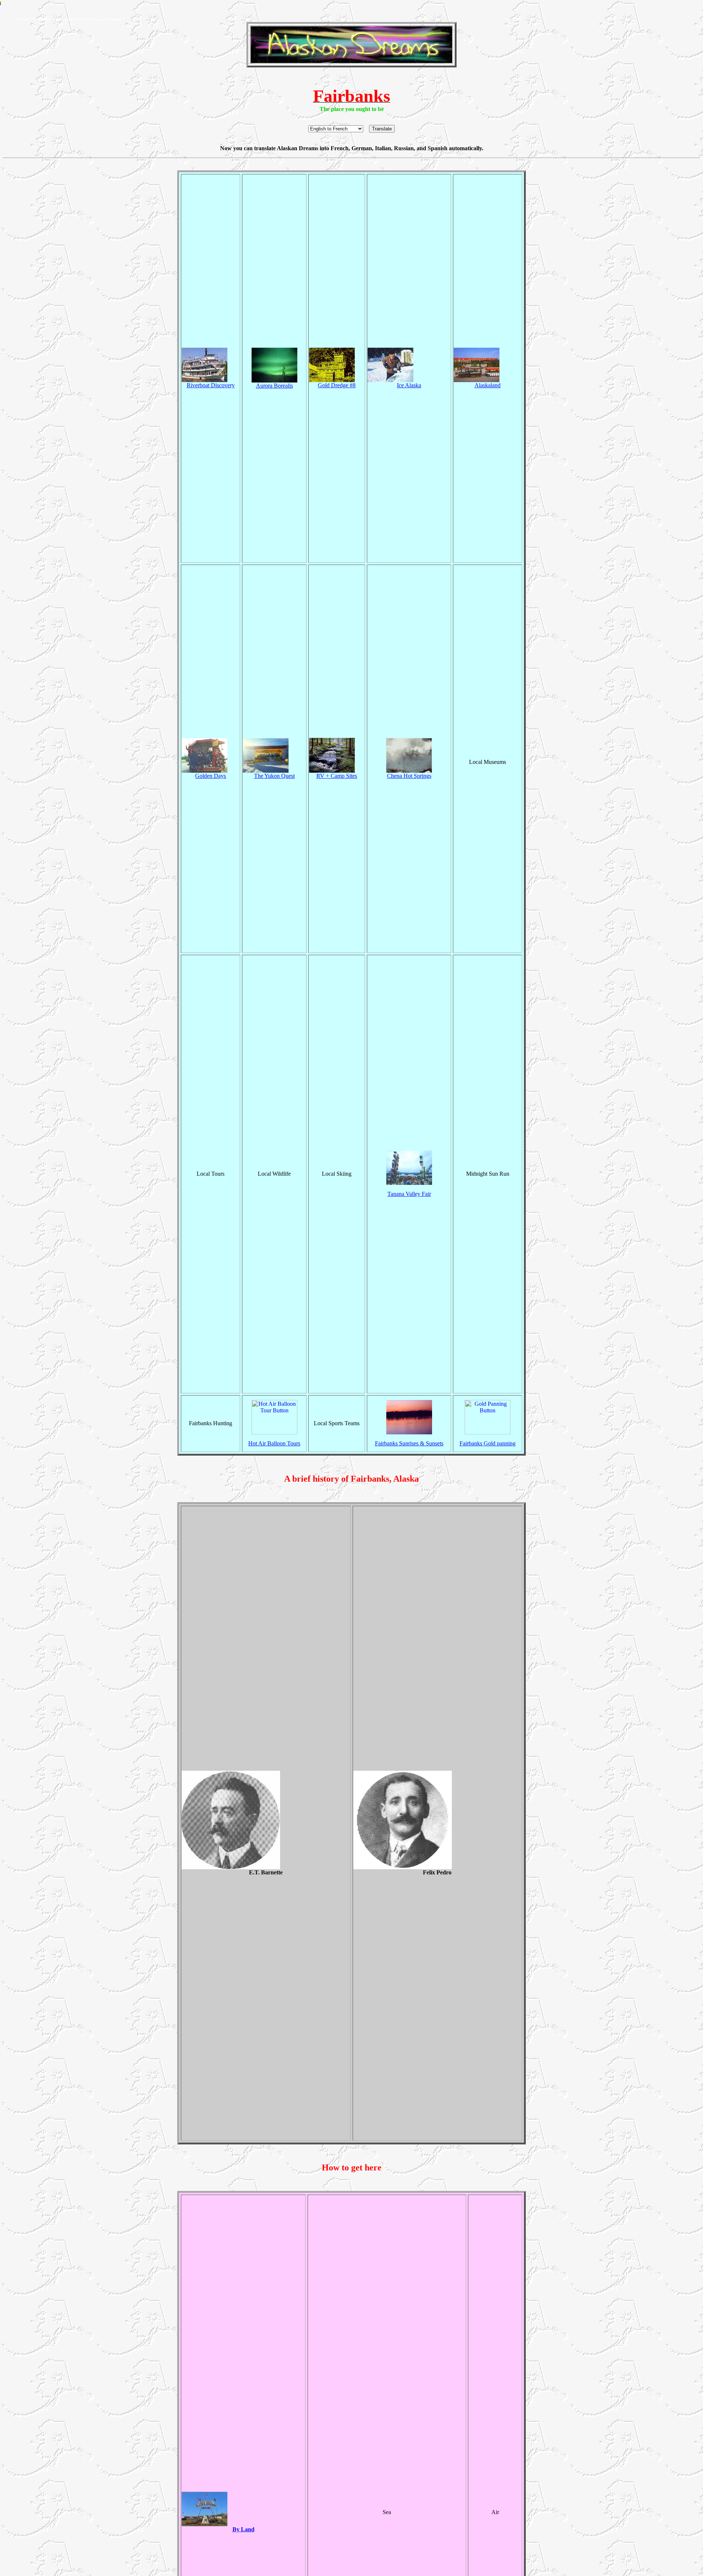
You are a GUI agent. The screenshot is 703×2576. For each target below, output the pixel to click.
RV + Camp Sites (337, 776)
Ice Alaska (409, 385)
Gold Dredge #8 (337, 385)
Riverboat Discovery (211, 385)
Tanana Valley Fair (409, 1194)
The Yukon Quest (274, 776)
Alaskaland (488, 385)
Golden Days (211, 776)
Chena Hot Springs (409, 776)
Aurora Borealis (274, 386)
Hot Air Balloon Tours (274, 1443)
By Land (243, 2529)
